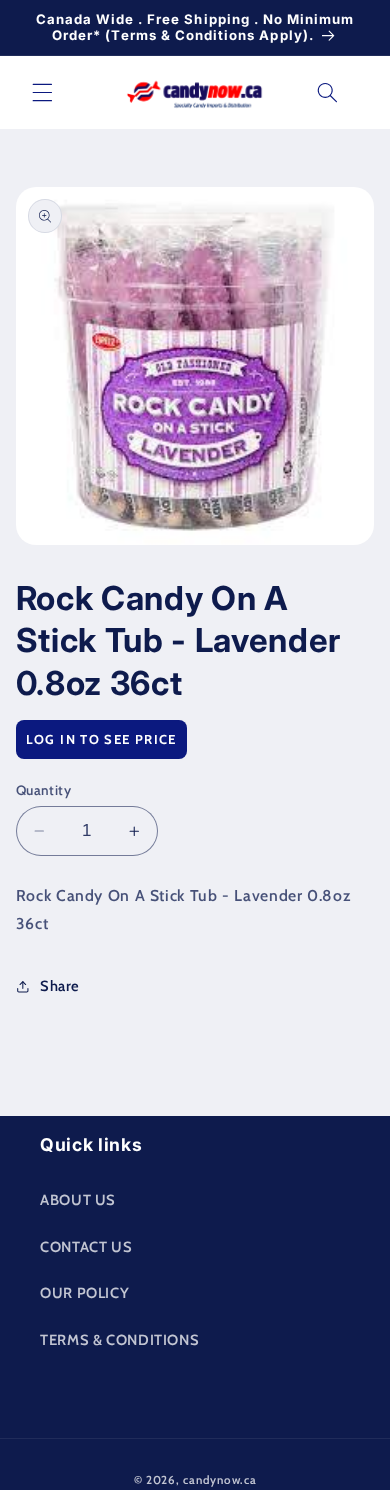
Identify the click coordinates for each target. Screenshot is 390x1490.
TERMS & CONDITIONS (119, 1340)
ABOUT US (78, 1200)
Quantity (43, 790)
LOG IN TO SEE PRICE (101, 739)
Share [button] (60, 986)
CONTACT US (86, 1247)
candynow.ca (219, 1480)
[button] (42, 92)
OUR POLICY (84, 1293)
